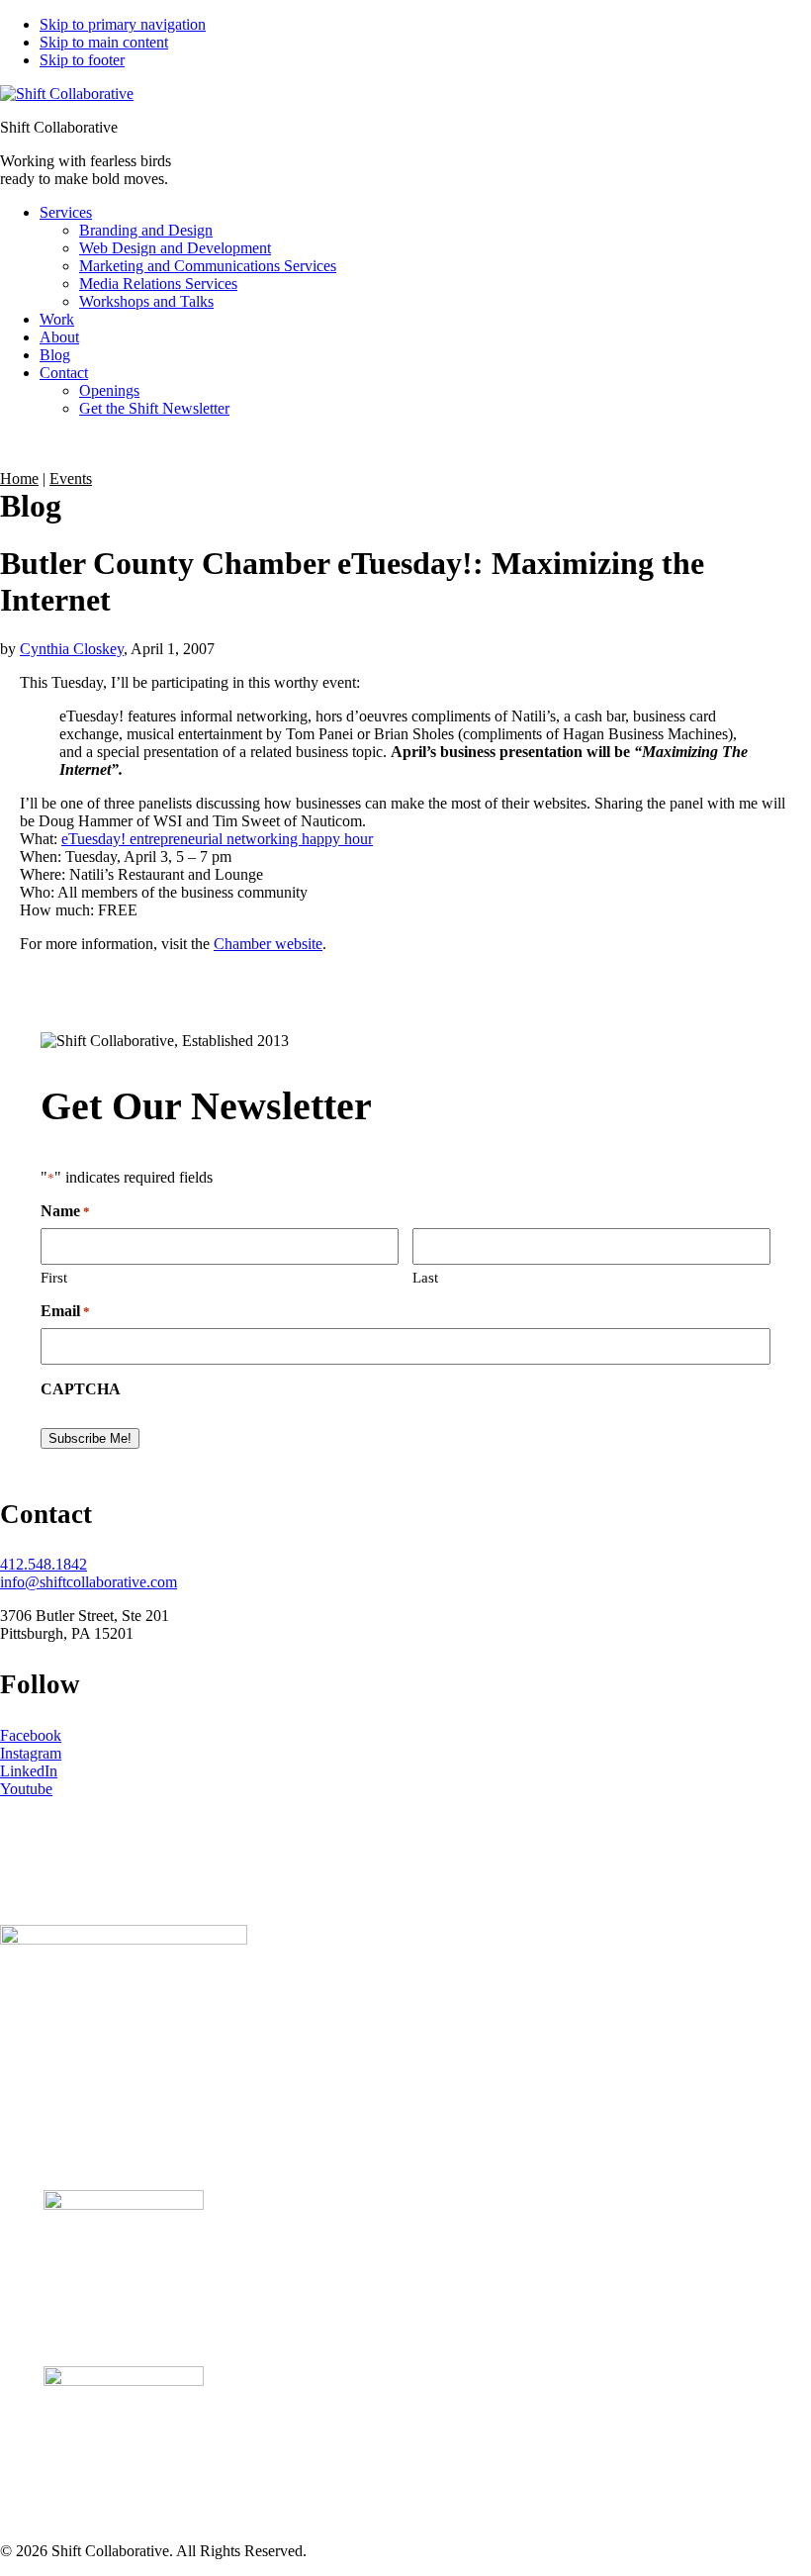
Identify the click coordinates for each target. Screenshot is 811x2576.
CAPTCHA (81, 1389)
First (54, 1278)
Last (425, 1278)
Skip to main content (104, 42)
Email (65, 1311)
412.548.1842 (44, 1564)
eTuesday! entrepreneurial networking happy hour (217, 839)
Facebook (31, 1735)
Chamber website (268, 944)
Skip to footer (82, 60)
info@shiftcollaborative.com (89, 1582)
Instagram (31, 1753)
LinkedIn (29, 1771)
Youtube (26, 1789)
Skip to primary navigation (123, 24)
